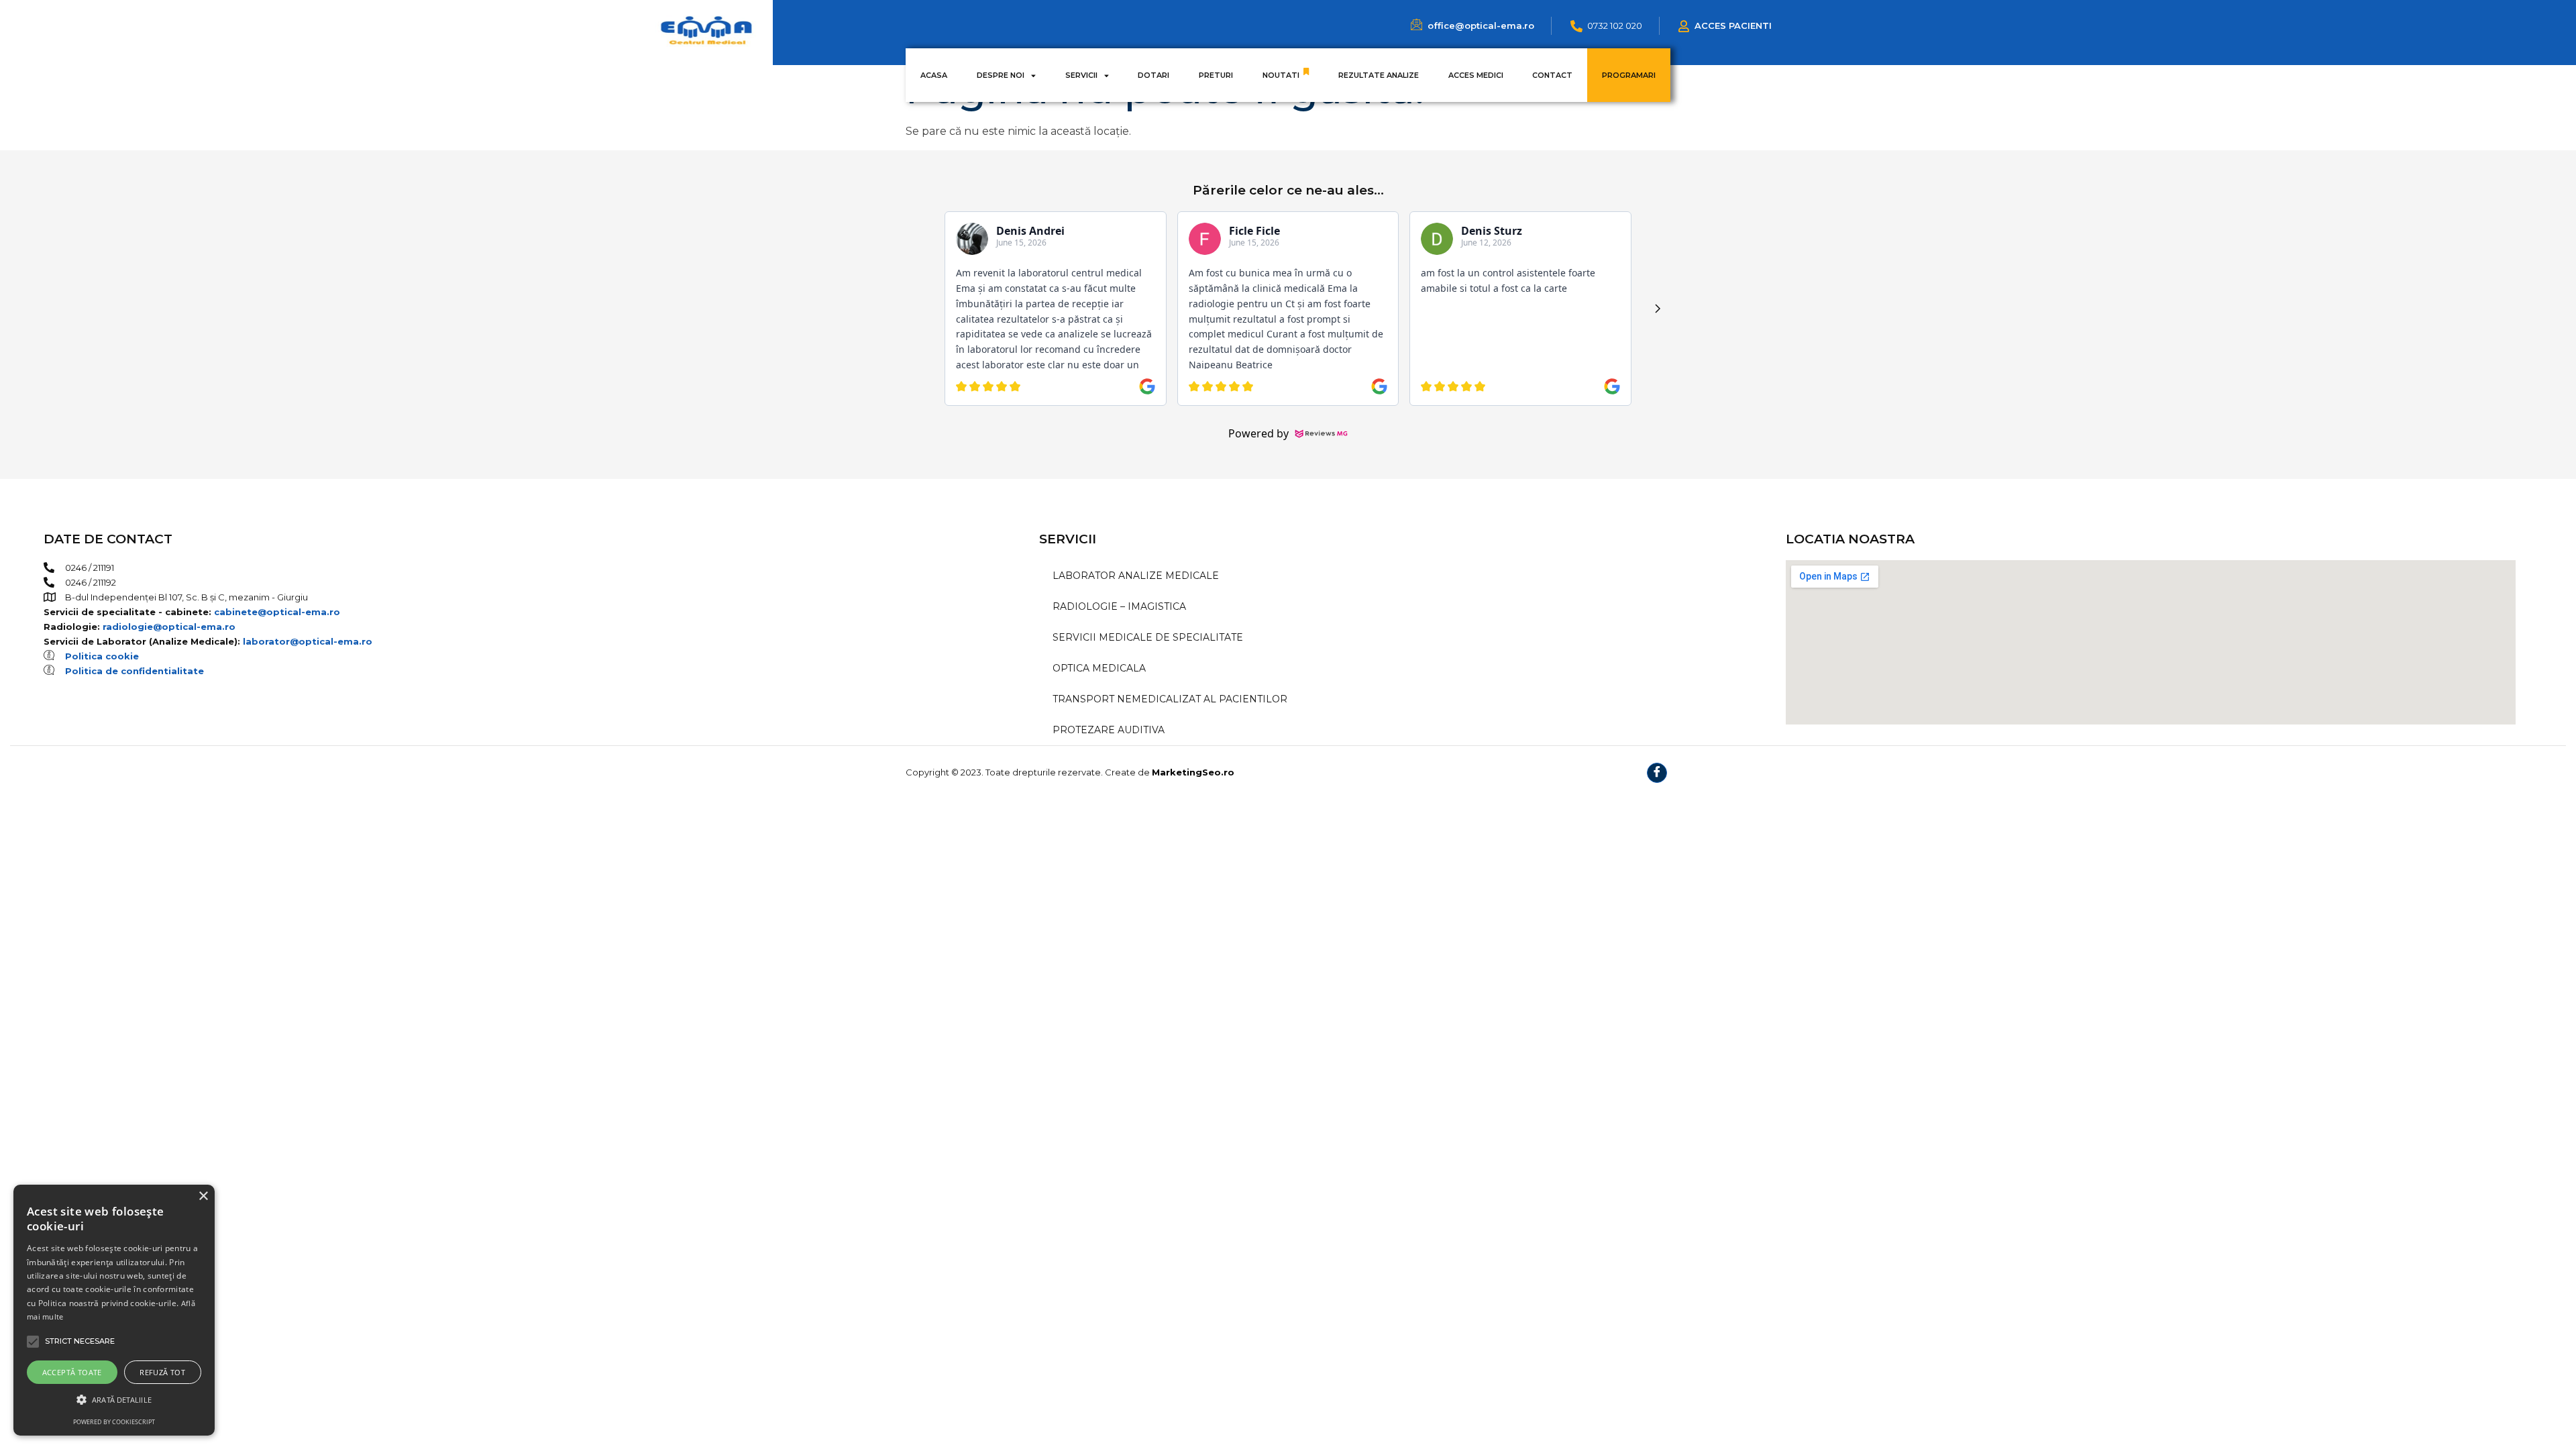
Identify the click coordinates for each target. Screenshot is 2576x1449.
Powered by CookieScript (114, 1422)
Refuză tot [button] (162, 1372)
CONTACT (1552, 75)
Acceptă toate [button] (72, 1372)
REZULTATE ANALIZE (1379, 75)
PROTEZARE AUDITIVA (1109, 730)
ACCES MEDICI (1476, 75)
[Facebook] (1657, 773)
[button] (114, 1400)
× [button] (203, 1196)
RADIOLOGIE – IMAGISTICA (1119, 606)
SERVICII (1081, 75)
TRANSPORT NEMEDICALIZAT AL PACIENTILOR (1170, 699)
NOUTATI (1281, 75)
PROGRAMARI (1629, 75)
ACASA (934, 75)
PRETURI (1216, 75)
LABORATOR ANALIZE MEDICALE (1136, 576)
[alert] (114, 1310)
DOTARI (1153, 75)
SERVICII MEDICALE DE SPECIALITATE (1148, 637)
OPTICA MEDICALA (1099, 668)
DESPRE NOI (1001, 75)
